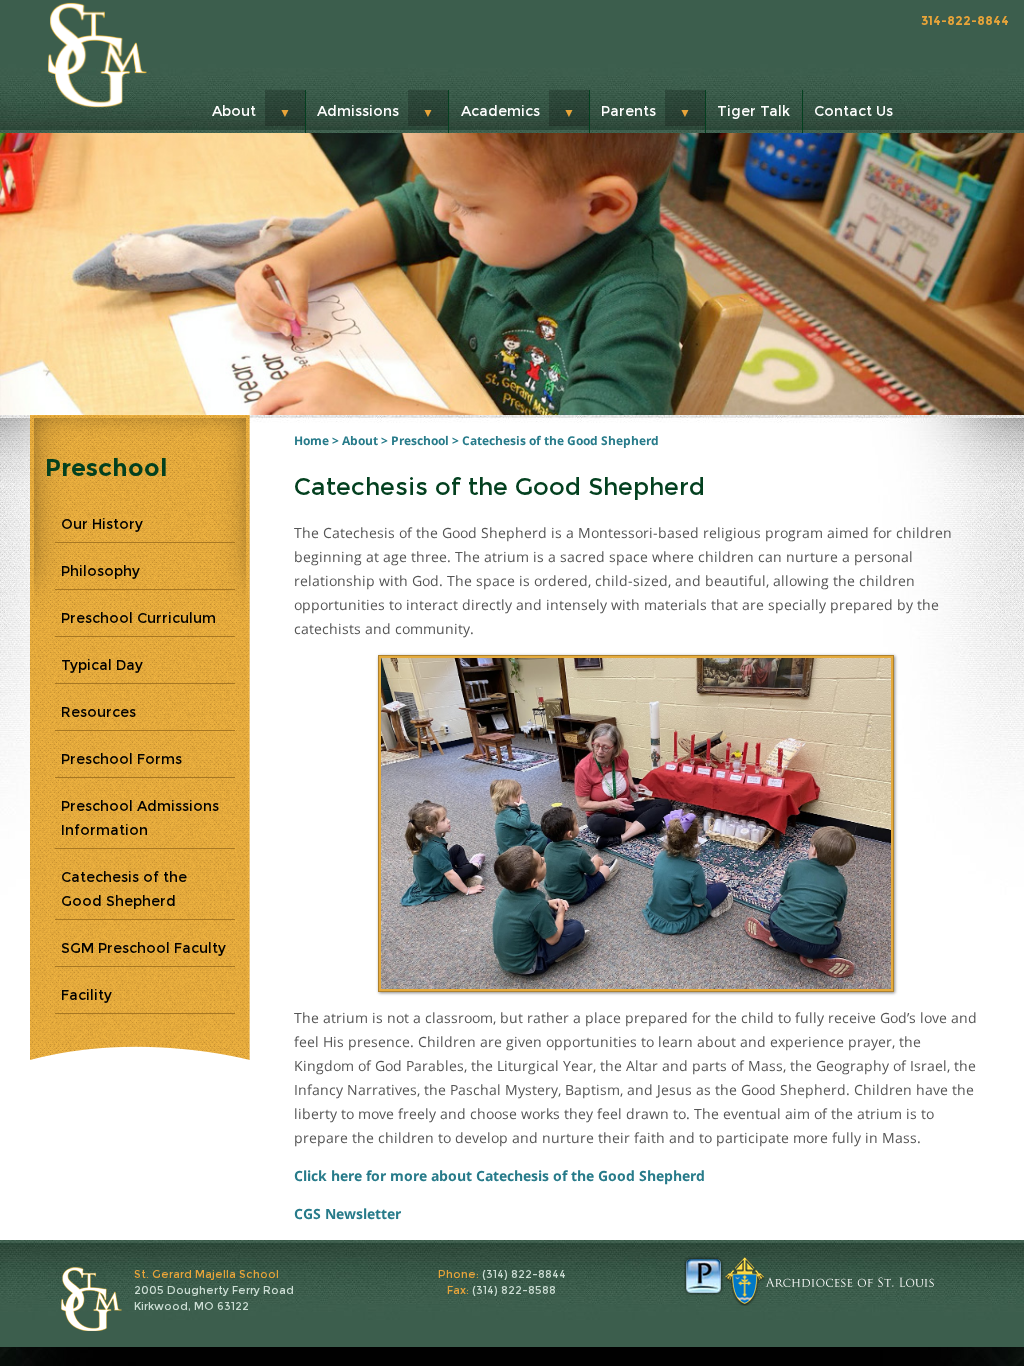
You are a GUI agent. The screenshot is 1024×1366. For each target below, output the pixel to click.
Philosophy (100, 571)
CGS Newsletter (347, 1213)
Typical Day (102, 665)
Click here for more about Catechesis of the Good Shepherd (499, 1175)
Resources (98, 712)
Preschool (420, 440)
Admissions (358, 111)
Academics (500, 111)
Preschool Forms (121, 759)
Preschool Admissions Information (140, 818)
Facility (86, 995)
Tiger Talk (753, 111)
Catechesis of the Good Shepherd (560, 440)
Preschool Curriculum (138, 618)
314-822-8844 (965, 20)
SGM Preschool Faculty (143, 948)
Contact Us (853, 111)
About (234, 111)
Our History (102, 524)
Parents (628, 111)
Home (311, 440)
